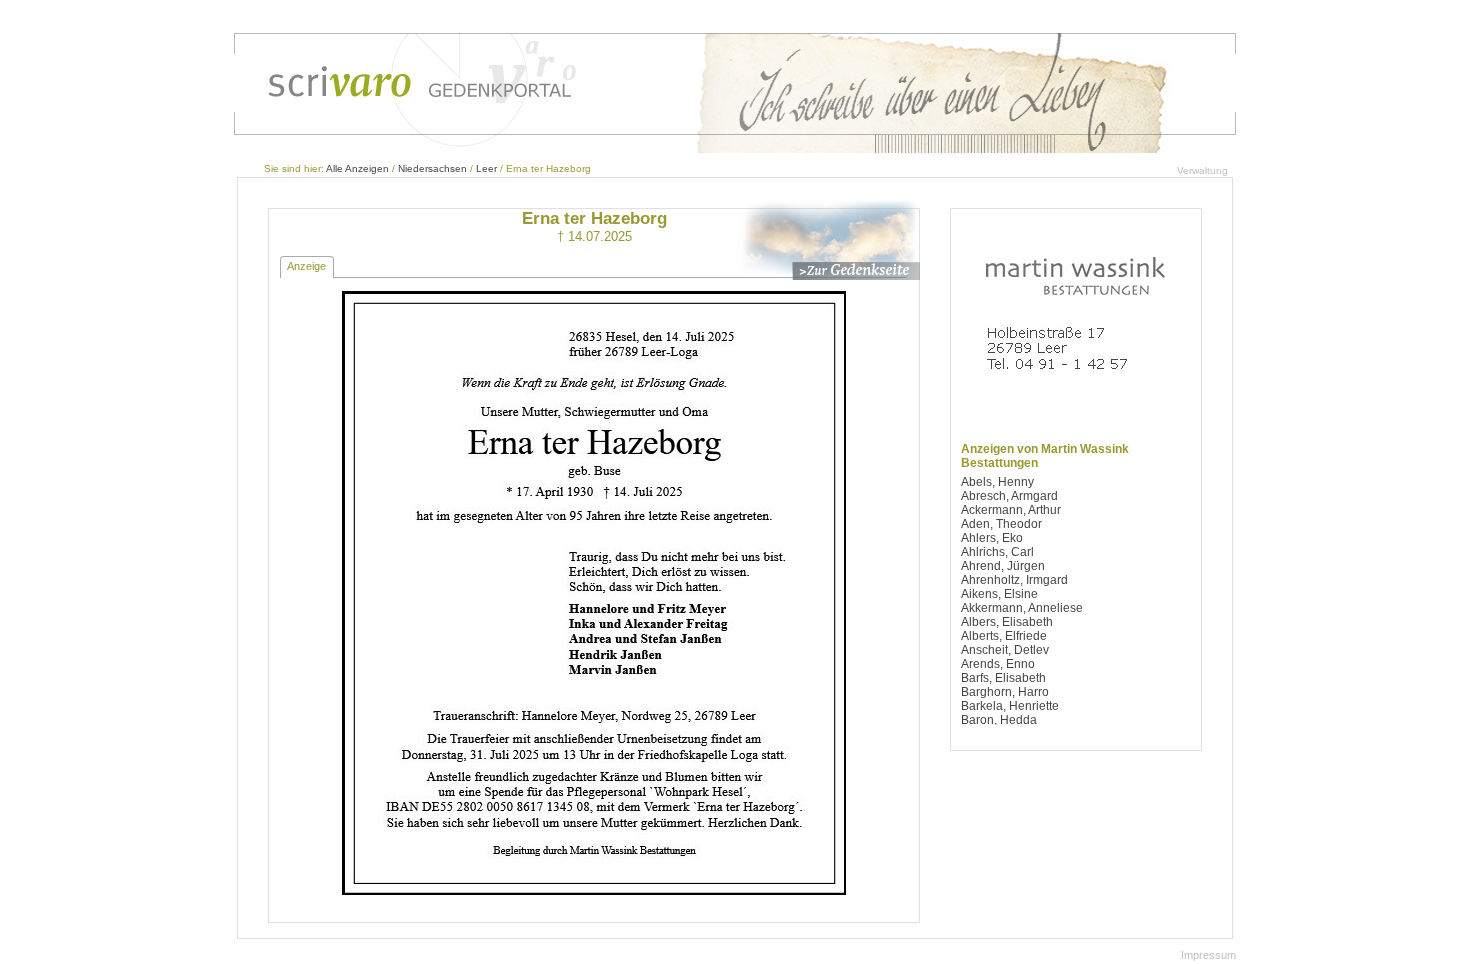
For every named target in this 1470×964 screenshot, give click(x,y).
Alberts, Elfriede (1004, 636)
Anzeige (306, 266)
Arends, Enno (998, 664)
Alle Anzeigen (357, 168)
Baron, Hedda (999, 720)
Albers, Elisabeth (1007, 622)
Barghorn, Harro (1005, 692)
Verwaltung (1202, 170)
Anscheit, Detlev (1005, 650)
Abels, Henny (997, 482)
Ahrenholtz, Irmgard (1014, 580)
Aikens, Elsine (999, 594)
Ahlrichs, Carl (997, 552)
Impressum (1208, 955)
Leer (486, 168)
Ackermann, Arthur (1011, 510)
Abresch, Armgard (1009, 496)
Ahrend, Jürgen (1003, 566)
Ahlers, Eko (992, 538)
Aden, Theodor (1001, 524)
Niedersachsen (432, 168)
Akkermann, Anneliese (1022, 608)
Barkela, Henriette (1010, 706)
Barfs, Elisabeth (1003, 678)
